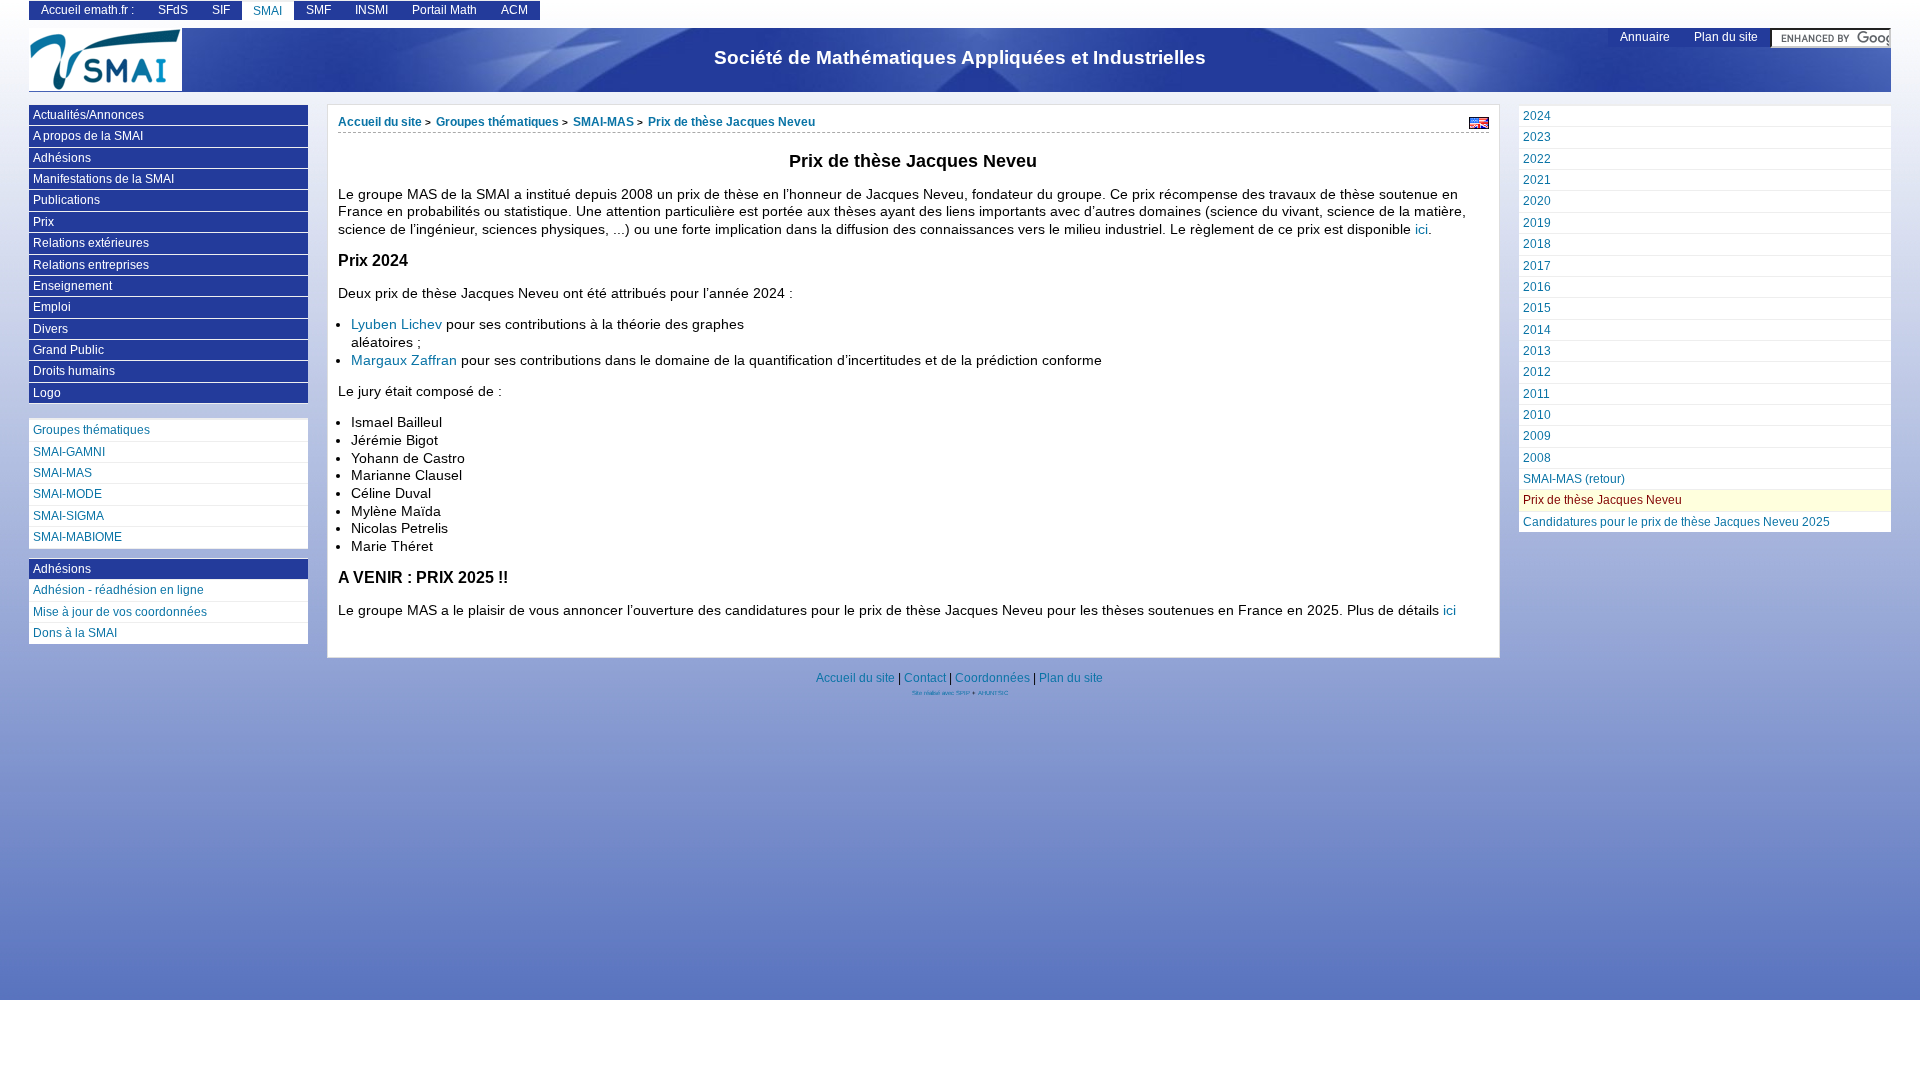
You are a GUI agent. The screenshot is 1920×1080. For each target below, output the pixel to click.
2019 (1537, 223)
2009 (1537, 436)
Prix (43, 222)
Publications (66, 200)
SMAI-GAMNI (69, 452)
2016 (1537, 287)
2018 (1537, 244)
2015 (1537, 308)
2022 (1537, 159)
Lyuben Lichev (396, 324)
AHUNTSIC (993, 693)
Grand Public (68, 350)
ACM (514, 10)
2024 (1537, 116)
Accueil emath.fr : (87, 10)
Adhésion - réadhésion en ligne (118, 590)
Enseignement (72, 286)
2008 (1537, 458)
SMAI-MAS (603, 122)
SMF (318, 10)
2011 (1536, 394)
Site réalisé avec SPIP (942, 693)
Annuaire (1645, 37)
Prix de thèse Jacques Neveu (731, 122)
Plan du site (1726, 37)
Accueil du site (380, 122)
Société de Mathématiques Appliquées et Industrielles (960, 57)
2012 (1537, 372)
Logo (47, 393)
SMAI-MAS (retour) (1574, 479)
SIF (221, 10)
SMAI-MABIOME (77, 537)
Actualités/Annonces (88, 115)
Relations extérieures (91, 243)
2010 (1537, 415)
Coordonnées (992, 678)
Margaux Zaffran (404, 360)
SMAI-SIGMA (68, 516)
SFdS (173, 10)
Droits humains (74, 371)
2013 (1537, 351)
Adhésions (62, 158)
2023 (1537, 137)
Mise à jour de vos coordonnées (120, 612)
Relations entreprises (91, 265)
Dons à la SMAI (75, 633)
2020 (1537, 201)
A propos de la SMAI (88, 136)
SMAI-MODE (67, 494)
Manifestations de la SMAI (103, 179)
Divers (50, 329)
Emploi (52, 307)
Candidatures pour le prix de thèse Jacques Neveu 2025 (1676, 522)
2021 (1537, 180)
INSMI (371, 10)
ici (1421, 229)
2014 (1537, 330)
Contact (925, 678)
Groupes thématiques (497, 122)
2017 (1537, 266)
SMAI (267, 11)
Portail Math (444, 10)
